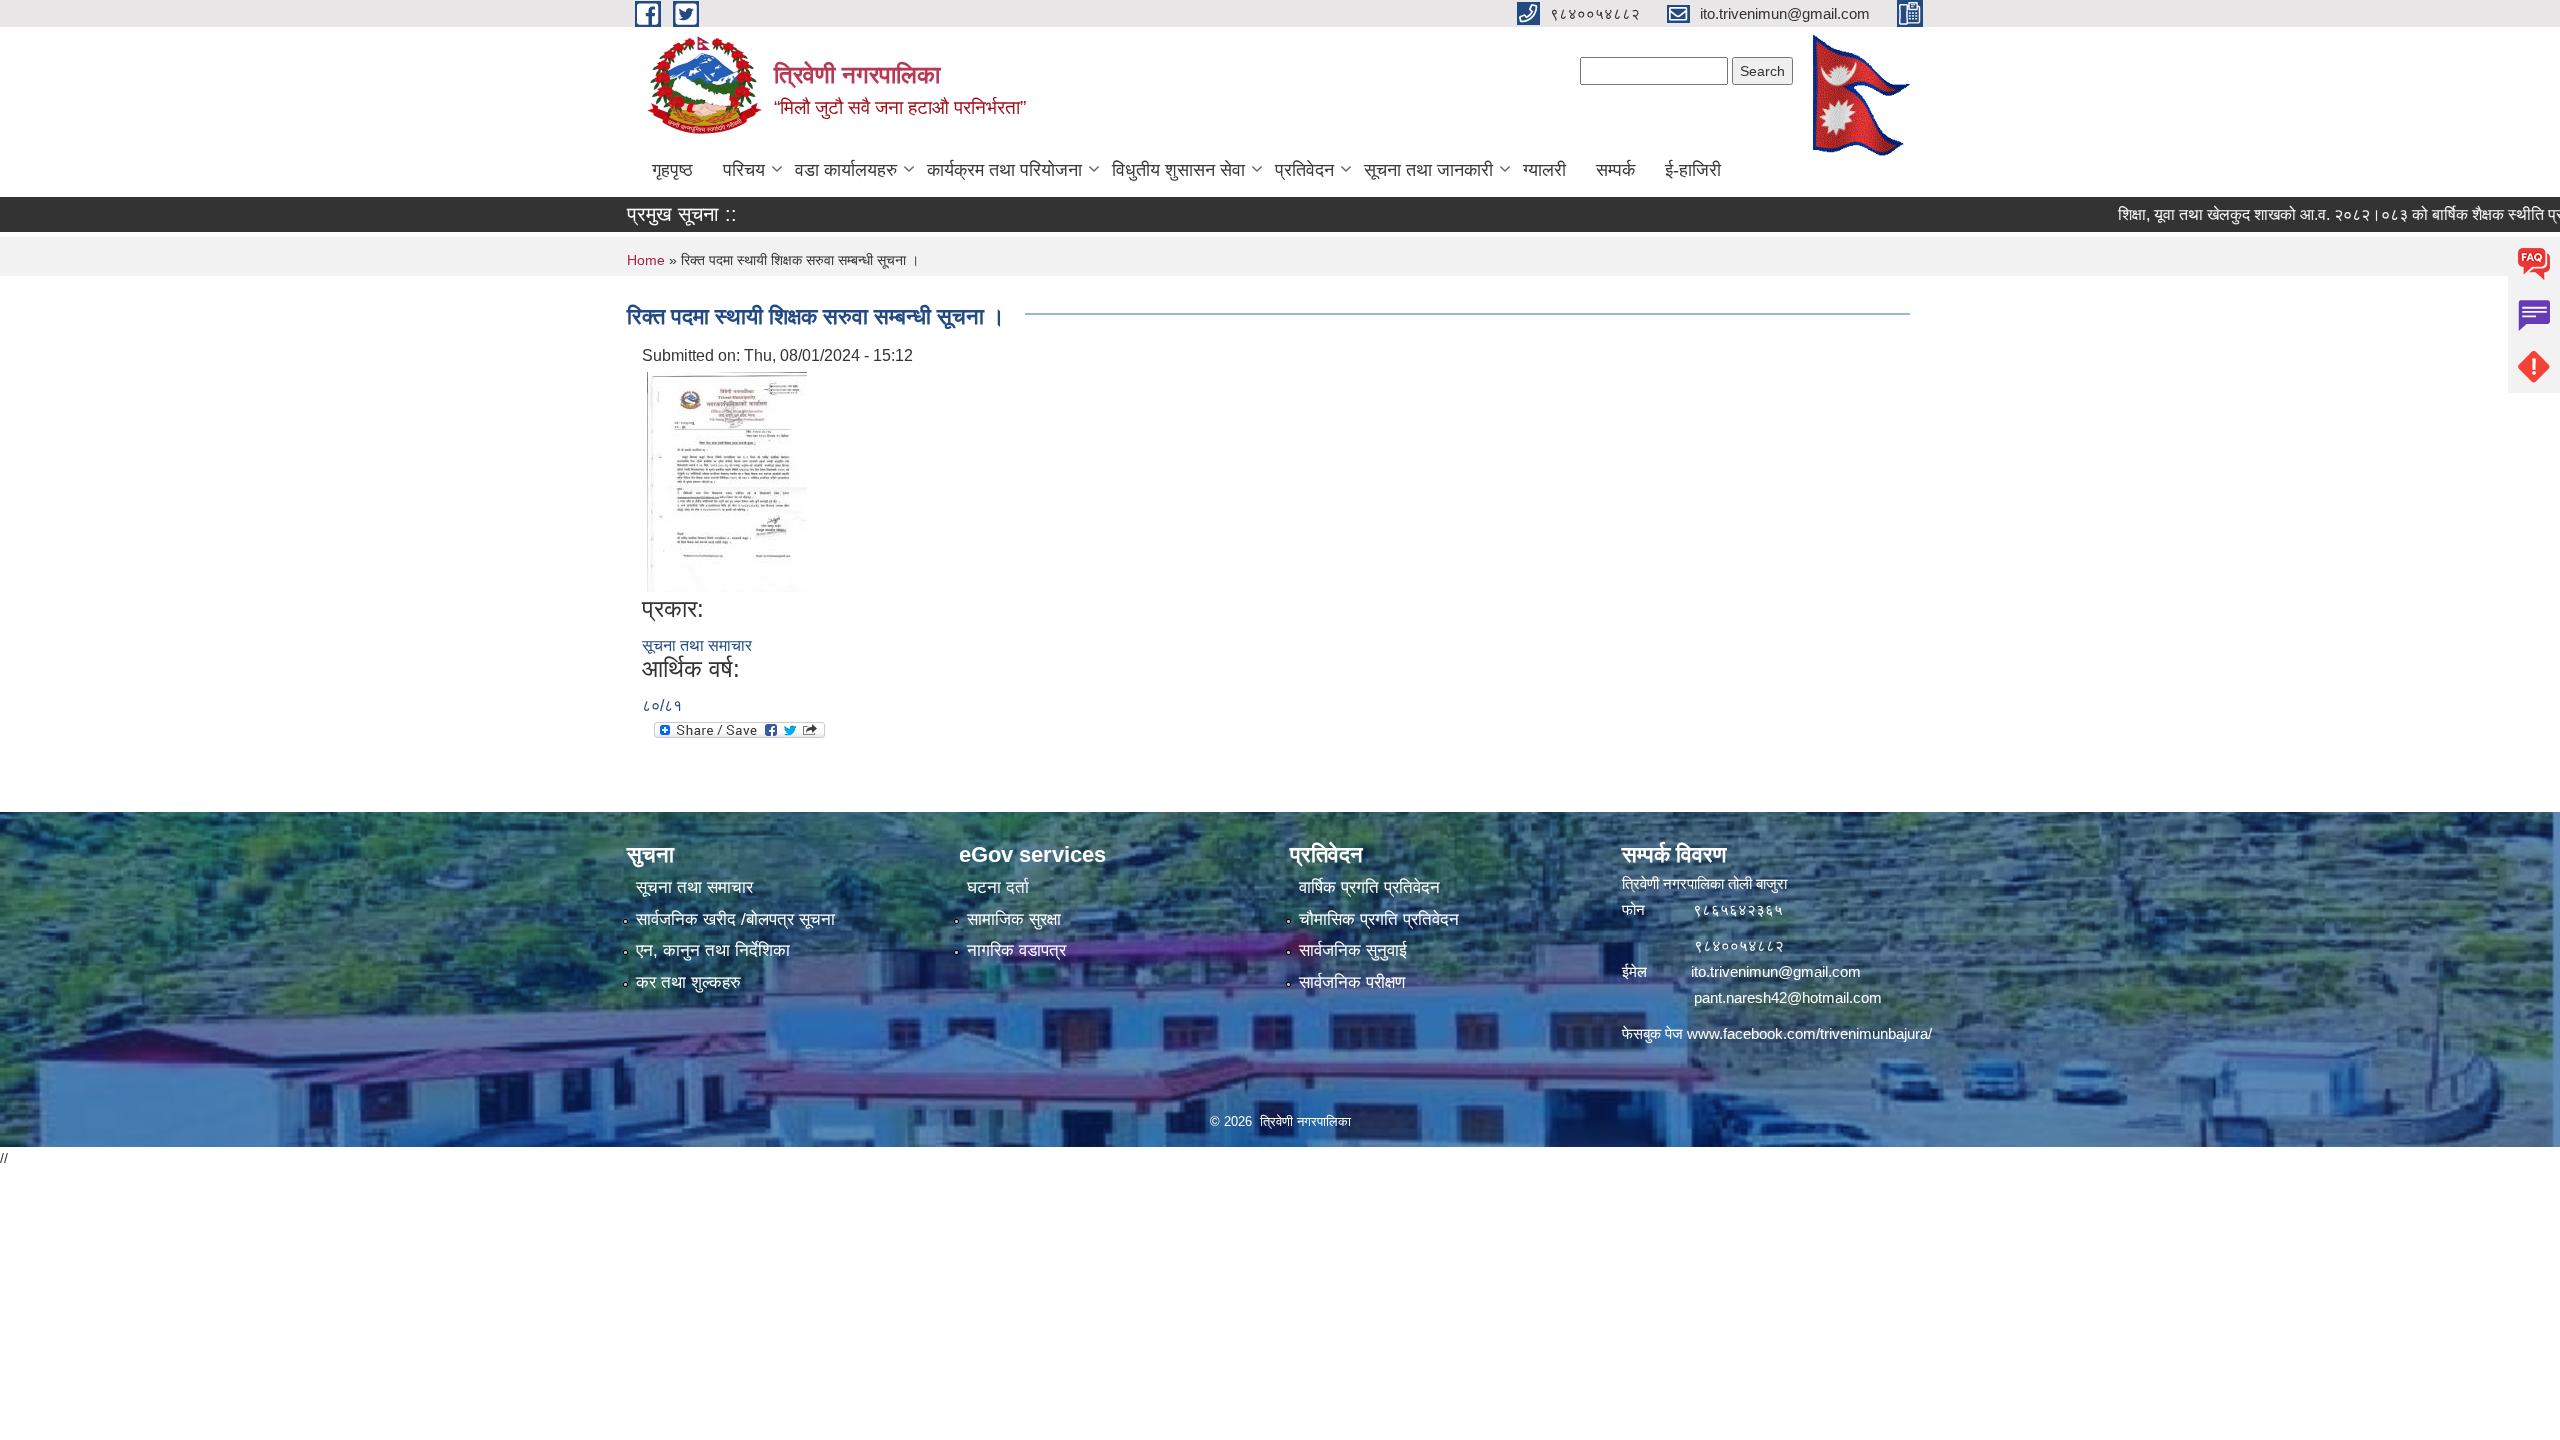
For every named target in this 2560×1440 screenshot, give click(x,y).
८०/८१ (662, 705)
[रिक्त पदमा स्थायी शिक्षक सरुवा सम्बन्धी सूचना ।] (727, 480)
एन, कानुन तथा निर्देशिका (713, 950)
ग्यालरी (1544, 170)
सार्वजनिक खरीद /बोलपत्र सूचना (735, 919)
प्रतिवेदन (1304, 170)
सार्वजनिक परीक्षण (1352, 982)
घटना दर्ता (998, 887)
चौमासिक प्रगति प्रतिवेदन (1379, 919)
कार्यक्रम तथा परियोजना (1004, 170)
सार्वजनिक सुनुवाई (1353, 950)
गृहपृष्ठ (672, 170)
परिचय (744, 170)
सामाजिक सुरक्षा (1014, 919)
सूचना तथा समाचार (697, 645)
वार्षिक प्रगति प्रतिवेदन (1369, 887)
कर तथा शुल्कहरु (688, 982)
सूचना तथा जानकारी (1428, 170)
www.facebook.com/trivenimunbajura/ (1809, 1033)
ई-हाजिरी (1693, 170)
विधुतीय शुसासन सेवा (1178, 170)
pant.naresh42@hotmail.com (1788, 997)
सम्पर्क (1615, 170)
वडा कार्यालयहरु (846, 170)
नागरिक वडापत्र (1016, 950)
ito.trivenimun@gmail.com (1776, 971)
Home (646, 260)
